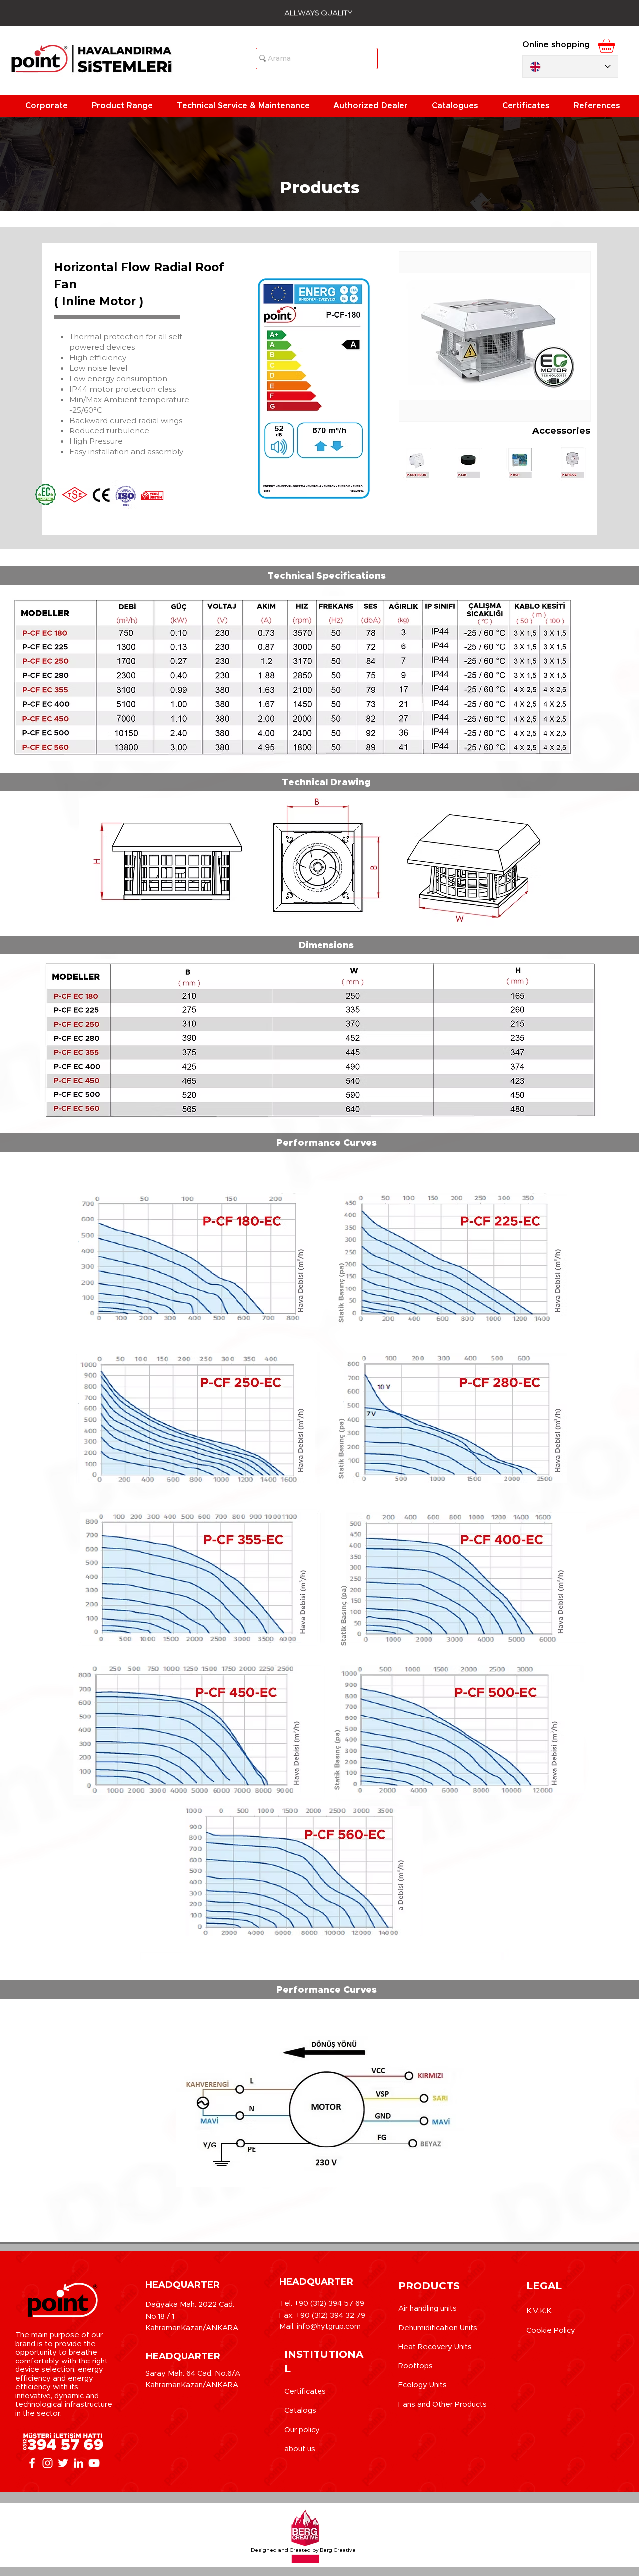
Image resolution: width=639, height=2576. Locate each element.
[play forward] (578, 463)
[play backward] (411, 463)
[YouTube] (94, 2463)
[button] (51, 106)
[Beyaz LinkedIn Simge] (79, 2463)
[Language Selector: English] (570, 67)
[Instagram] (48, 2463)
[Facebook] (32, 2463)
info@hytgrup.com (329, 2326)
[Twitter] (63, 2463)
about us (300, 2449)
